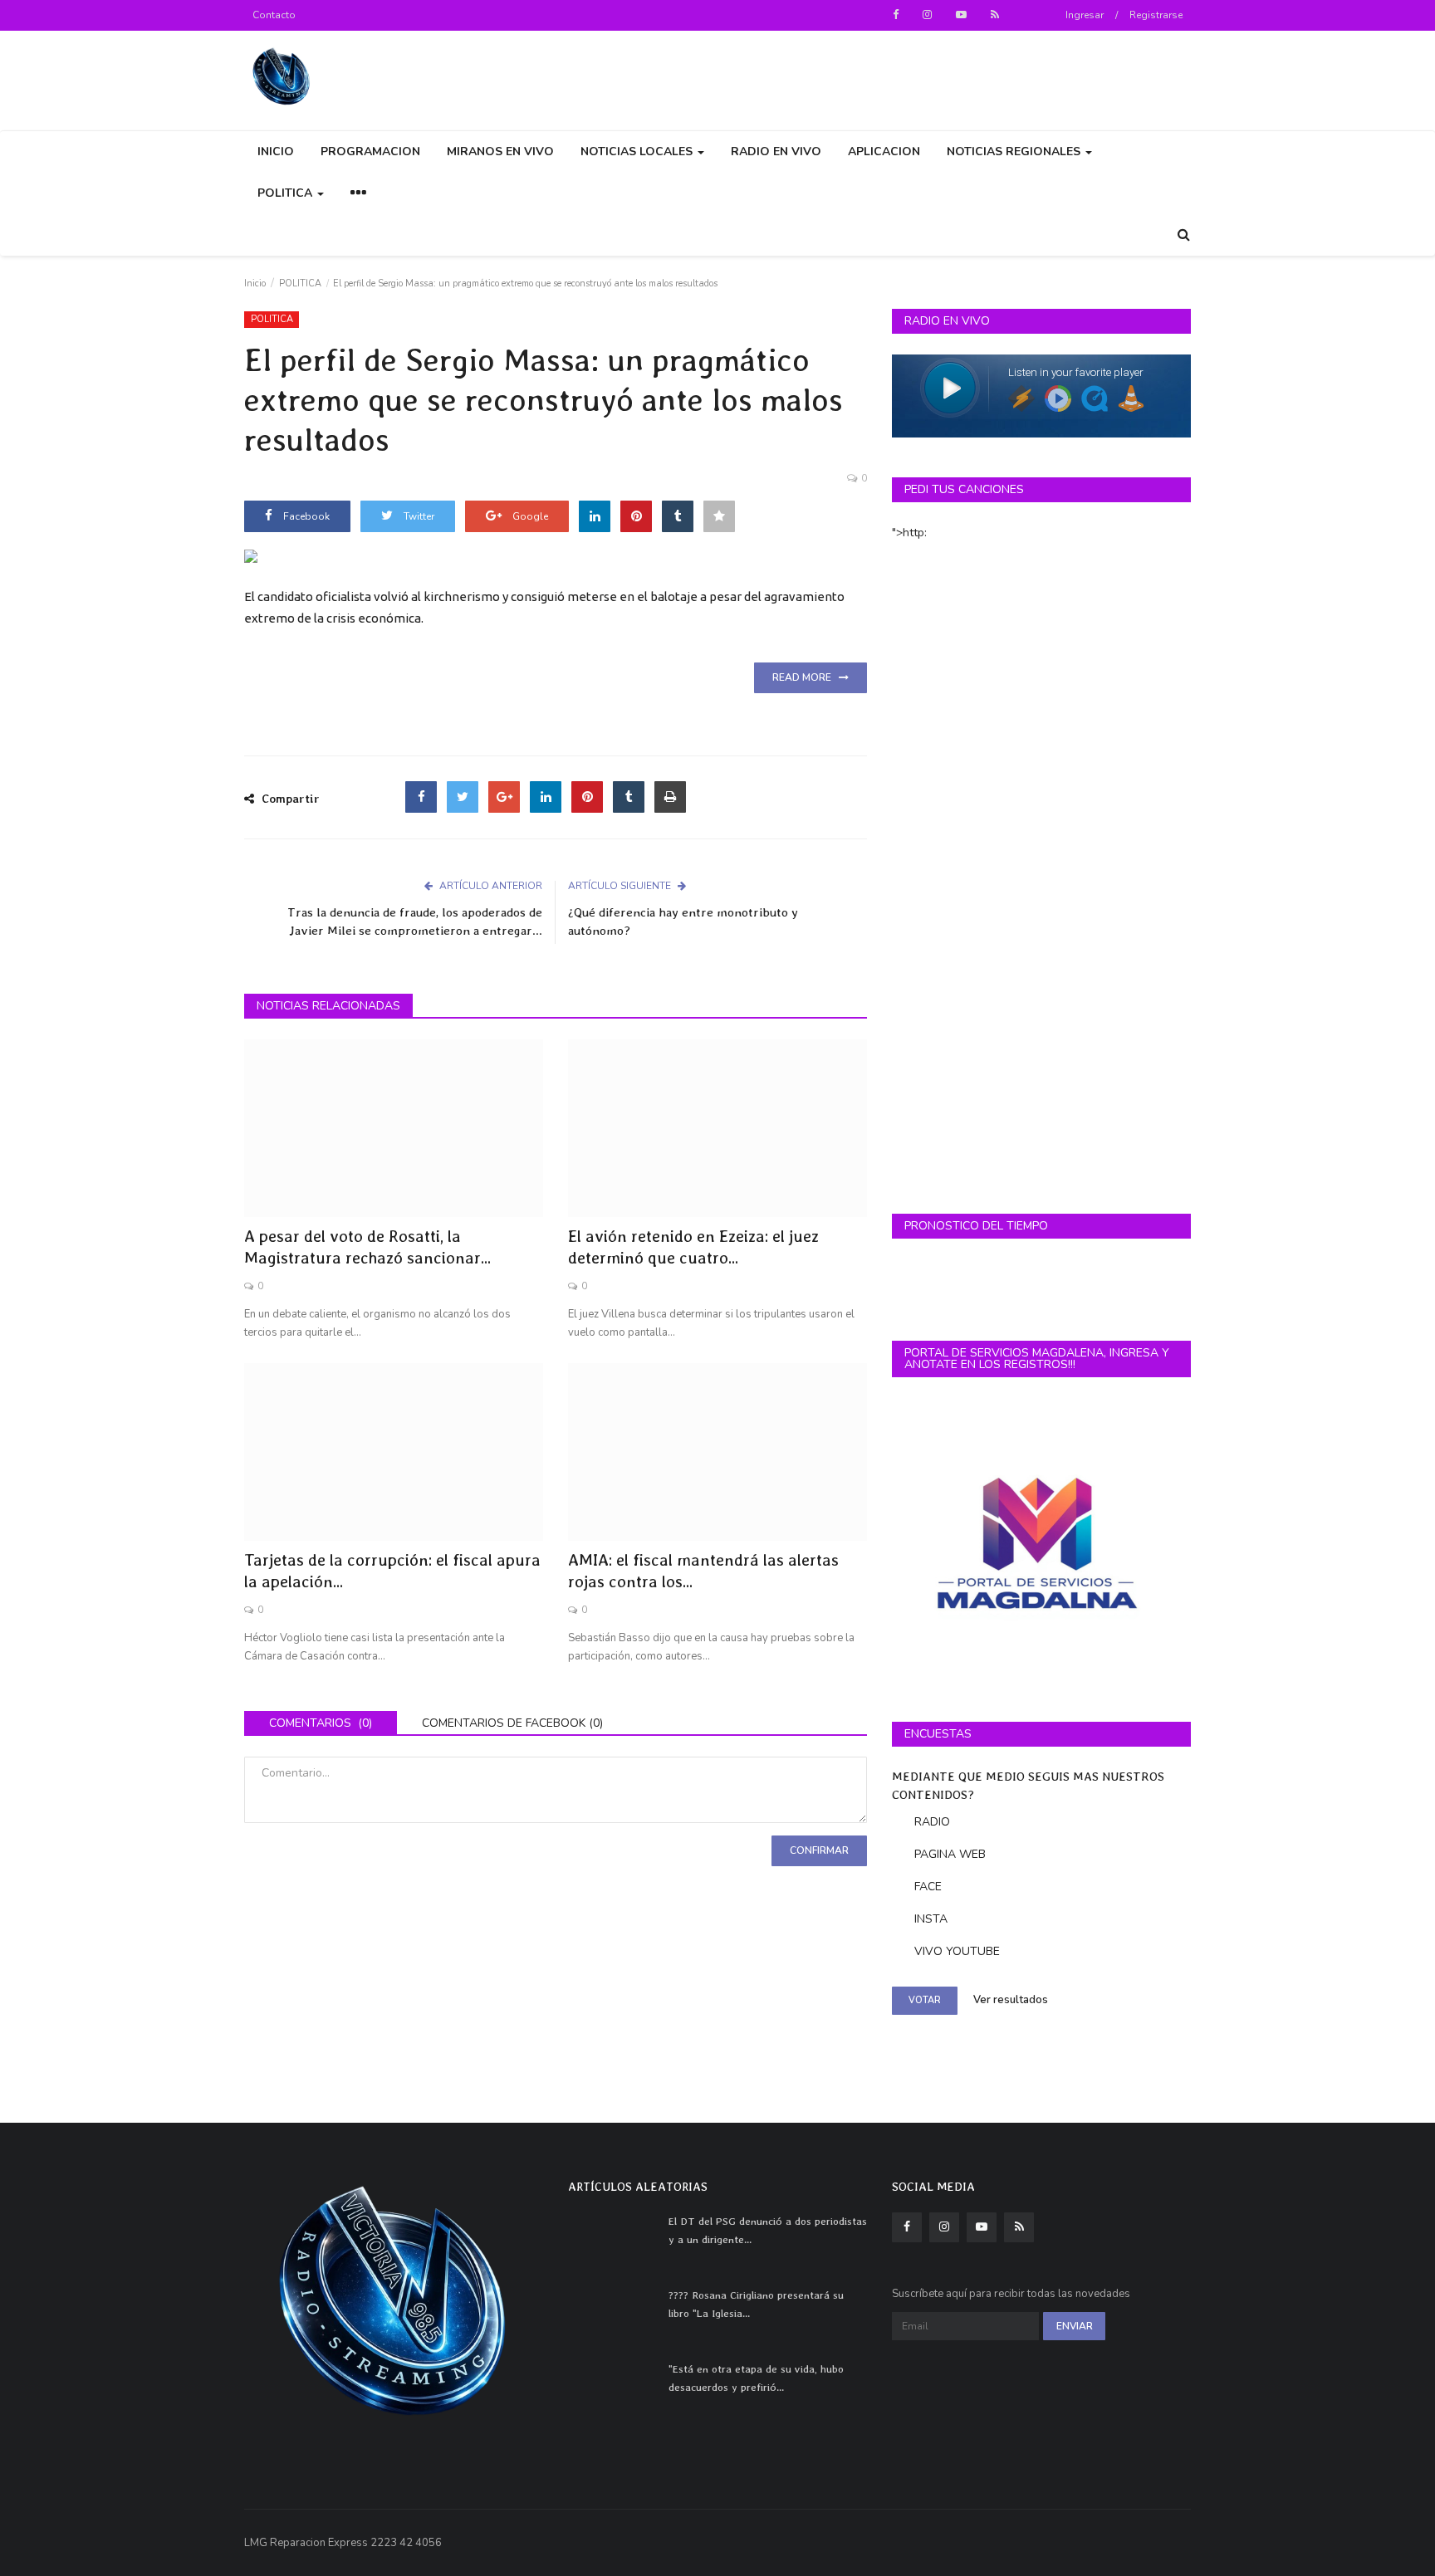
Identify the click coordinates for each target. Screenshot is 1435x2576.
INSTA (931, 1919)
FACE (928, 1887)
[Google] (504, 797)
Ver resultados (1011, 2000)
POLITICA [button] (287, 193)
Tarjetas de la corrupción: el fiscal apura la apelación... (392, 1571)
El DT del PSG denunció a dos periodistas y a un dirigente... (768, 2230)
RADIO (932, 1822)
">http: (909, 533)
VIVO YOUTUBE (957, 1951)
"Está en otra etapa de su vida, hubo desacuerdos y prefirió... (756, 2378)
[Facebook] (421, 797)
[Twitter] (463, 797)
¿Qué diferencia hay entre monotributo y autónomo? (683, 921)
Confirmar (819, 1850)
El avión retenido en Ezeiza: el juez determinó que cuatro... (693, 1247)
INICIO (276, 152)
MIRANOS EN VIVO (500, 152)
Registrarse (1156, 15)
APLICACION (884, 152)
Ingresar (1085, 15)
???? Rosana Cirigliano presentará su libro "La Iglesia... (756, 2304)
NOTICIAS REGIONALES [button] (1015, 152)
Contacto (274, 15)
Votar (925, 2000)
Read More (806, 677)
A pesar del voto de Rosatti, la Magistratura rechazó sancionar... (367, 1247)
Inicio (255, 284)
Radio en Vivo (776, 152)
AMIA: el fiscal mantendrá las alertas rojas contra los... (703, 1571)
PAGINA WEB (950, 1854)
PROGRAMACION (370, 152)
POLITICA (300, 284)
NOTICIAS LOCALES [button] (638, 152)
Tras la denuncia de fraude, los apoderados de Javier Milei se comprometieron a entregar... (415, 921)
